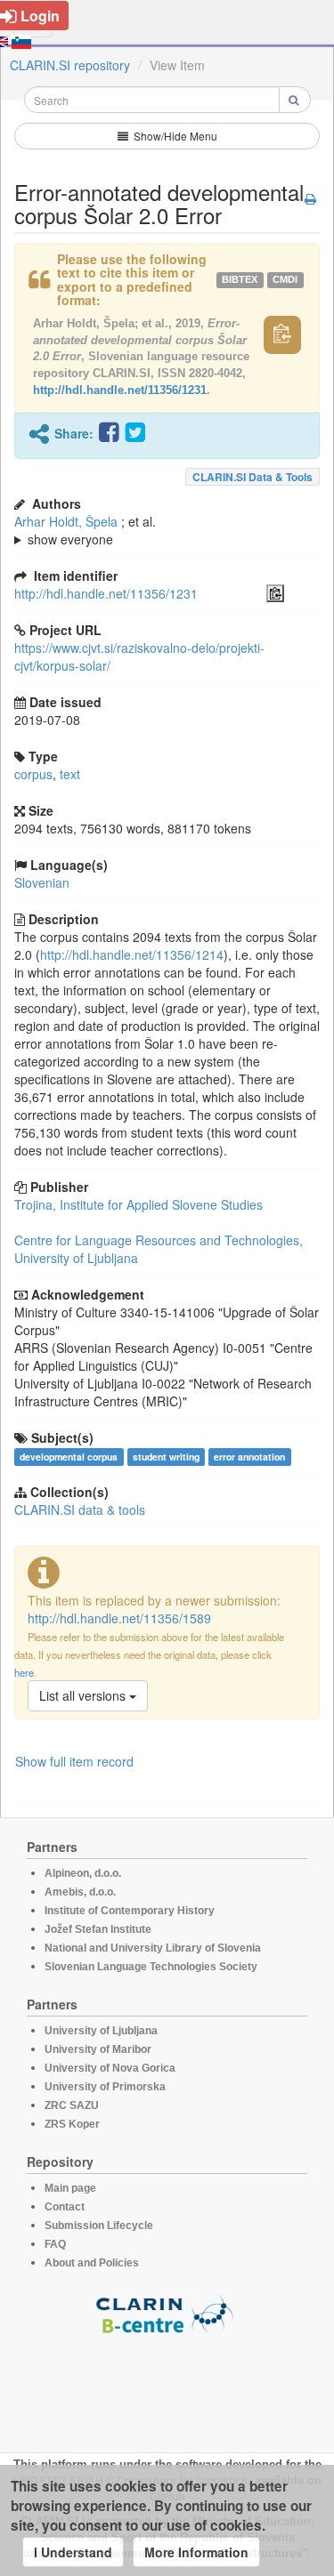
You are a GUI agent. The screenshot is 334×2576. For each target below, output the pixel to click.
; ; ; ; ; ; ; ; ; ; (149, 530)
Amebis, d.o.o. (80, 1892)
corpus (33, 774)
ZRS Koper (72, 2124)
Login (40, 16)
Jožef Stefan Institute (98, 1929)
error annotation (249, 1457)
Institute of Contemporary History (130, 1911)
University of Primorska (105, 2087)
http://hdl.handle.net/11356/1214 (132, 954)
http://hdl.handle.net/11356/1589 (119, 1618)
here (24, 1672)
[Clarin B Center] (167, 2313)
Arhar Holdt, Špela (66, 521)
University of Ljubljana (101, 2031)
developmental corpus (69, 1457)
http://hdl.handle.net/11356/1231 (120, 390)
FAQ (55, 2244)
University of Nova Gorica (110, 2068)
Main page (70, 2188)
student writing (166, 1457)
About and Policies (92, 2263)
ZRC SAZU (72, 2105)
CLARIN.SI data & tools (253, 477)
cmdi (285, 279)
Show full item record (74, 1761)
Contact (65, 2207)
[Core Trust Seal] (167, 2386)
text (70, 774)
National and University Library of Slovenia (153, 1948)
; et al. (85, 530)
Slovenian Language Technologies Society (151, 1967)
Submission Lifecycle (99, 2226)
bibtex (240, 279)
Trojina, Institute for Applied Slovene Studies (138, 1204)
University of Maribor (98, 2049)
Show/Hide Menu (174, 136)
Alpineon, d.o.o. (83, 1873)
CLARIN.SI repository (70, 65)
